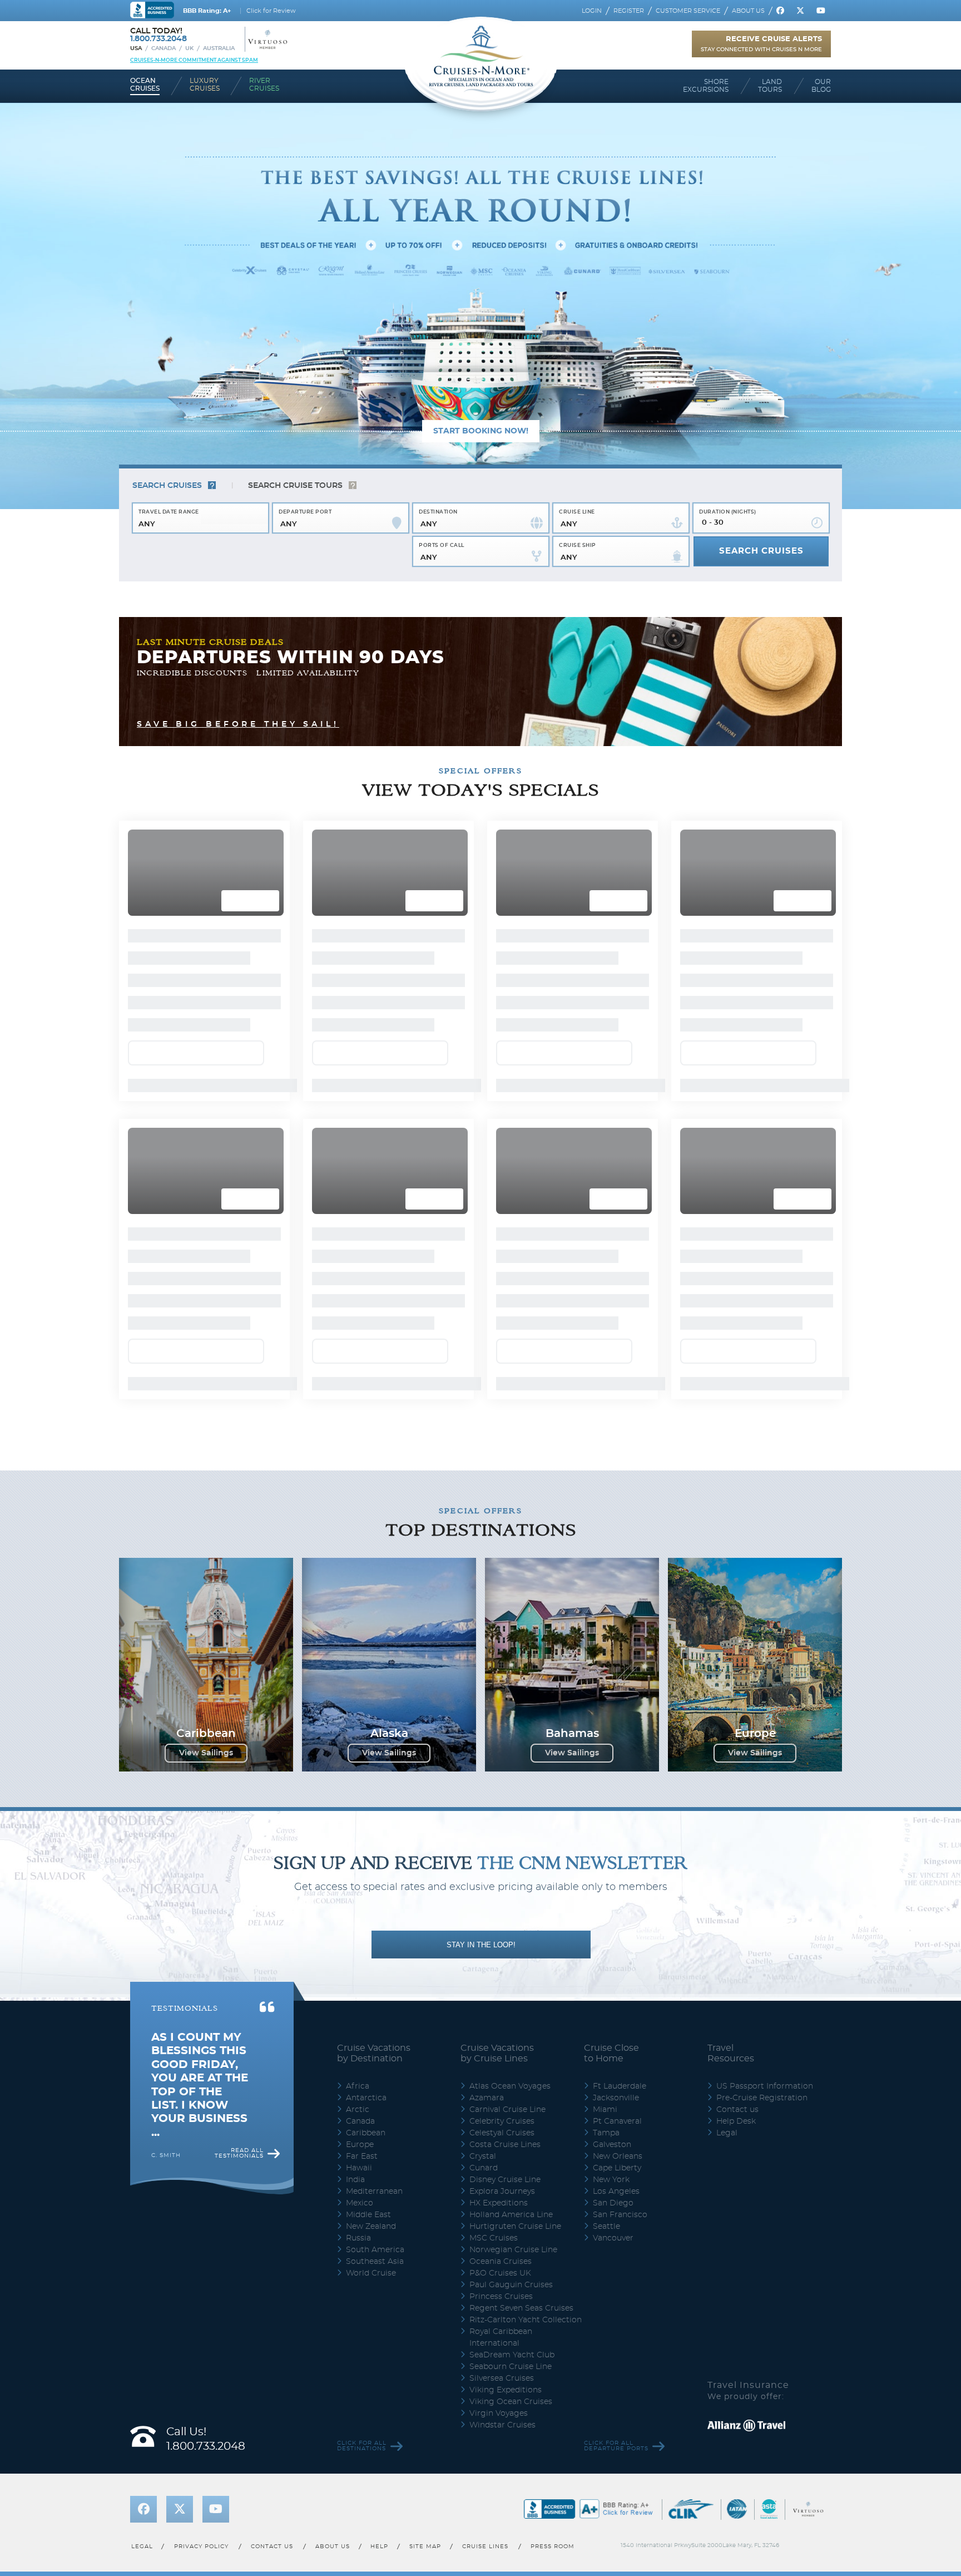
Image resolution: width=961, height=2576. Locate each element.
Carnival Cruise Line (507, 1385)
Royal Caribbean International (501, 1613)
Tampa (606, 1409)
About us (748, 11)
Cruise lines (486, 1822)
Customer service (688, 11)
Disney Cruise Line (505, 1455)
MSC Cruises (494, 1514)
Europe (360, 1420)
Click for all (362, 1721)
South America (375, 1526)
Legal (727, 1409)
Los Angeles (616, 1467)
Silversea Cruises (502, 1654)
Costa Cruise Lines (505, 1420)
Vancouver (613, 1514)
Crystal (483, 1432)
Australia (219, 48)
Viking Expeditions (506, 1666)
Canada (164, 48)
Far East (362, 1432)
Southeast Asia (375, 1537)
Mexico (360, 1479)
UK (189, 48)
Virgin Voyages (499, 1689)
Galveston (612, 1420)
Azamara (487, 1374)
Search (167, 486)
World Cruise (371, 1549)
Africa (358, 1362)
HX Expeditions (499, 1479)
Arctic (358, 1385)
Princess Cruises (501, 1572)
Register (629, 11)
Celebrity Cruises (502, 1397)
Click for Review (271, 11)
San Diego (613, 1479)
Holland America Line (511, 1491)
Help (379, 1822)
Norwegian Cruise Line (513, 1526)
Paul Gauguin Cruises (511, 1561)
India (355, 1455)
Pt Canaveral (617, 1397)
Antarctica (366, 1374)
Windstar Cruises (502, 1701)
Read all (239, 1429)
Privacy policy (201, 1822)
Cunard (484, 1444)
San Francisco (620, 1491)
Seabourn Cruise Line (511, 1642)
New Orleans (618, 1432)
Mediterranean (374, 1467)
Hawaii (359, 1444)
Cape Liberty (617, 1444)
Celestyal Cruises (502, 1409)
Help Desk (736, 1397)
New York (611, 1455)
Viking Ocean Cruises (511, 1677)
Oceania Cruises (501, 1537)
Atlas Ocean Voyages (510, 1362)
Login (592, 11)
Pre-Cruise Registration (762, 1374)
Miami (605, 1385)
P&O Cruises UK (500, 1549)
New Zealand (371, 1502)
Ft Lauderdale (620, 1362)
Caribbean (366, 1409)
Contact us (737, 1385)
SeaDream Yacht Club (512, 1631)
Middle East (368, 1491)
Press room (553, 1822)
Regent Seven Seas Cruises (521, 1584)
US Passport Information (765, 1362)
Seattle (606, 1502)
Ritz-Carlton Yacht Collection (526, 1596)
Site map (425, 1822)
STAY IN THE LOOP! (481, 1220)
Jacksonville (616, 1374)
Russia (358, 1514)
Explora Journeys (502, 1467)
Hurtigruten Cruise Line (515, 1502)
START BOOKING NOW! (481, 431)
